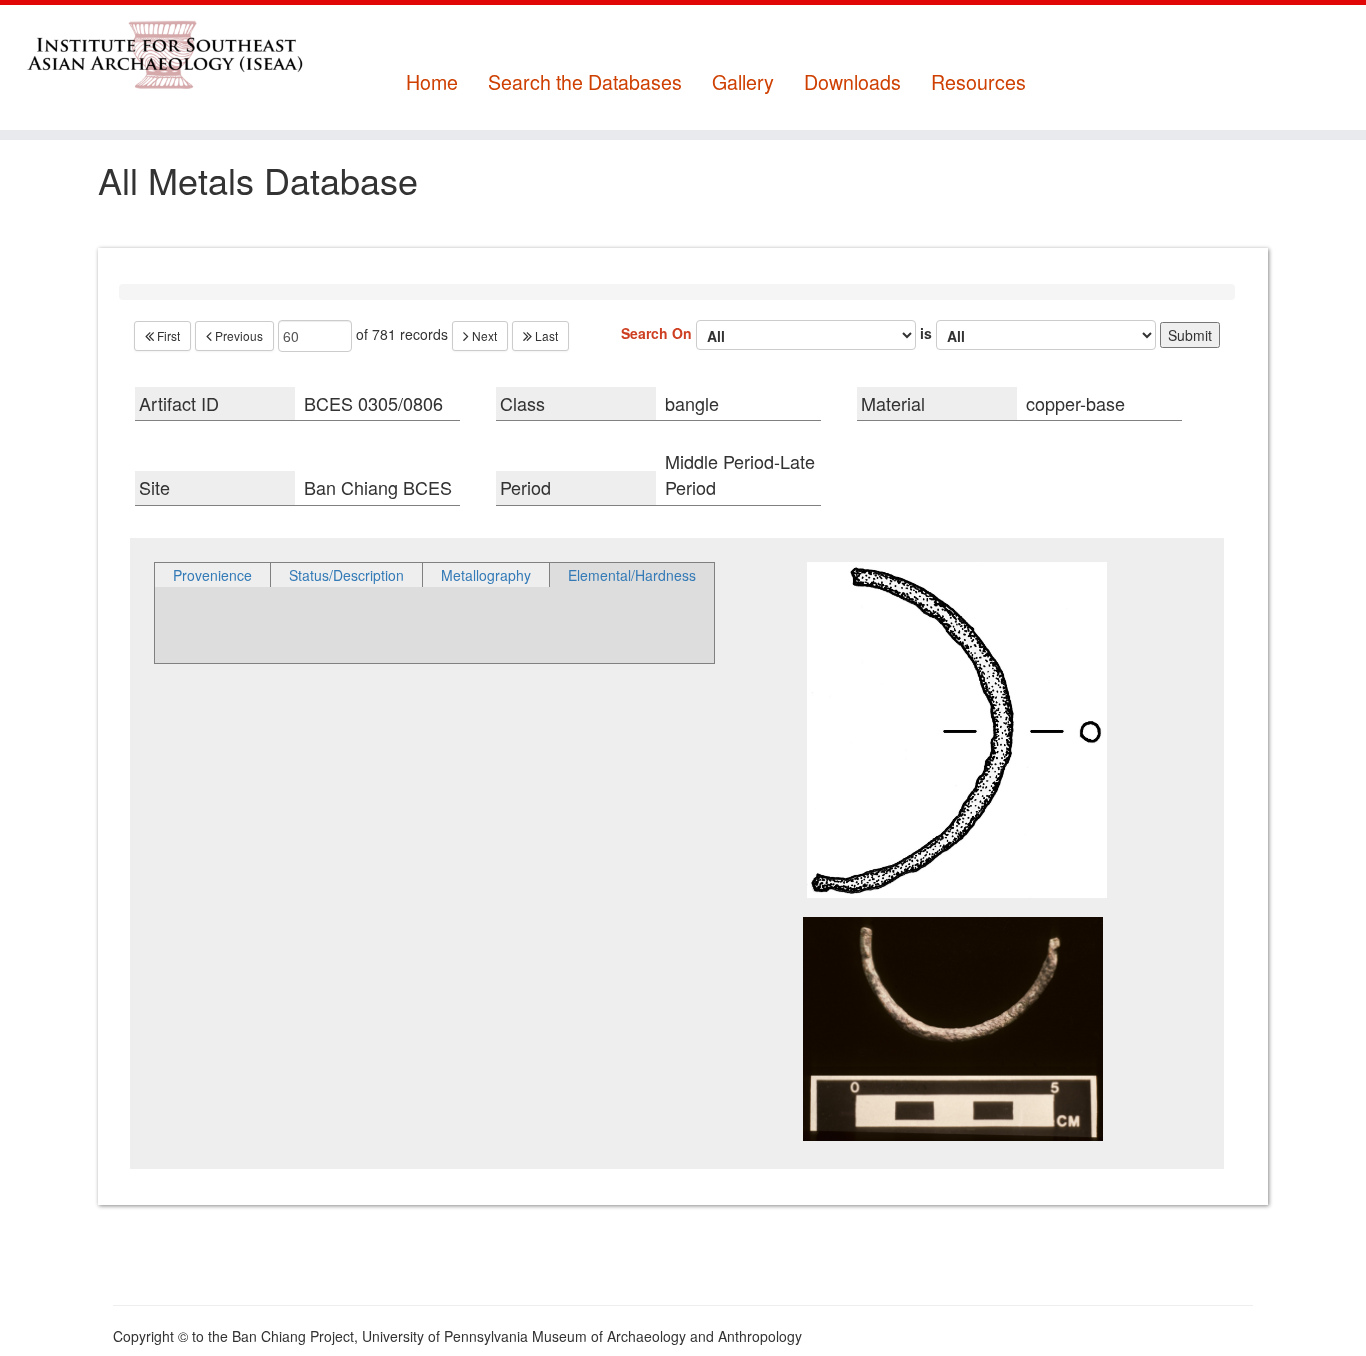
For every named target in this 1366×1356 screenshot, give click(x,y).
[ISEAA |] (157, 54)
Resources (978, 82)
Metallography (486, 575)
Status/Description (346, 575)
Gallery (743, 82)
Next (483, 335)
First (167, 335)
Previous (237, 335)
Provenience (212, 575)
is (928, 332)
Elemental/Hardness (632, 575)
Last (545, 335)
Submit (1190, 335)
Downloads (852, 82)
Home (432, 82)
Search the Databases (585, 82)
